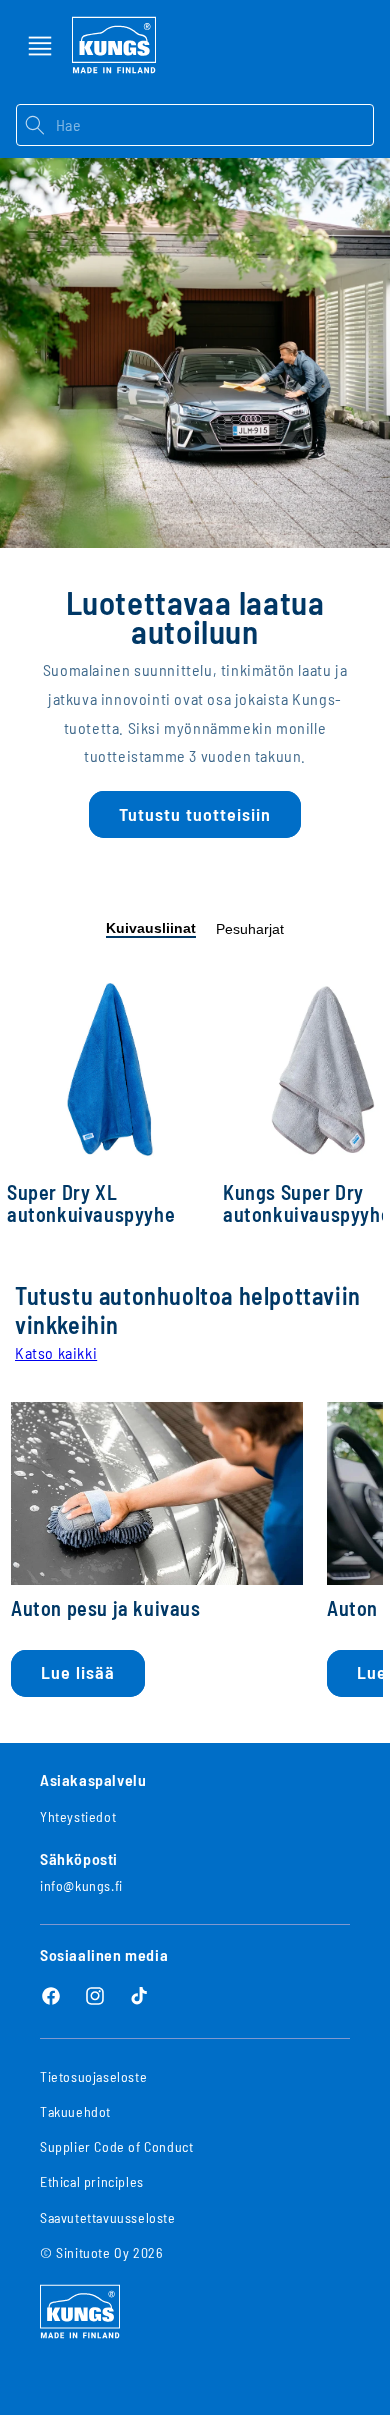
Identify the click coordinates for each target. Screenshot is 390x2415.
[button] (40, 46)
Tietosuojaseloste (93, 2076)
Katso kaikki (56, 1352)
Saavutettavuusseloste (108, 2217)
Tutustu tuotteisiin (195, 814)
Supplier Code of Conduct (116, 2146)
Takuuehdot (75, 2111)
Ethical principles (92, 2181)
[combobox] (214, 125)
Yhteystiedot (78, 1816)
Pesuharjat (250, 929)
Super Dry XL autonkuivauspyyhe (91, 1203)
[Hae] (35, 125)
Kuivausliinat (151, 928)
